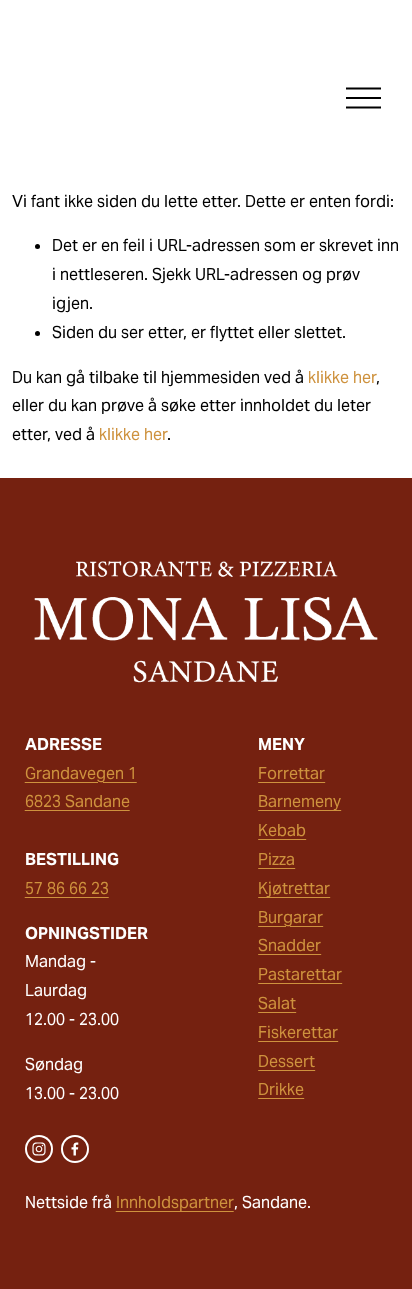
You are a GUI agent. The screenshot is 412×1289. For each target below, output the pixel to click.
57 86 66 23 (67, 888)
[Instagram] (39, 1149)
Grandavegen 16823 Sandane (81, 788)
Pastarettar (300, 974)
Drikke (281, 1089)
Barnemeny (299, 801)
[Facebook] (75, 1149)
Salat (277, 1003)
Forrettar (291, 773)
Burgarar (290, 917)
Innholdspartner (175, 1202)
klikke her (342, 377)
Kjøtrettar (294, 888)
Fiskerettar (298, 1032)
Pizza (276, 859)
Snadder (289, 945)
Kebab (282, 830)
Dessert (286, 1061)
